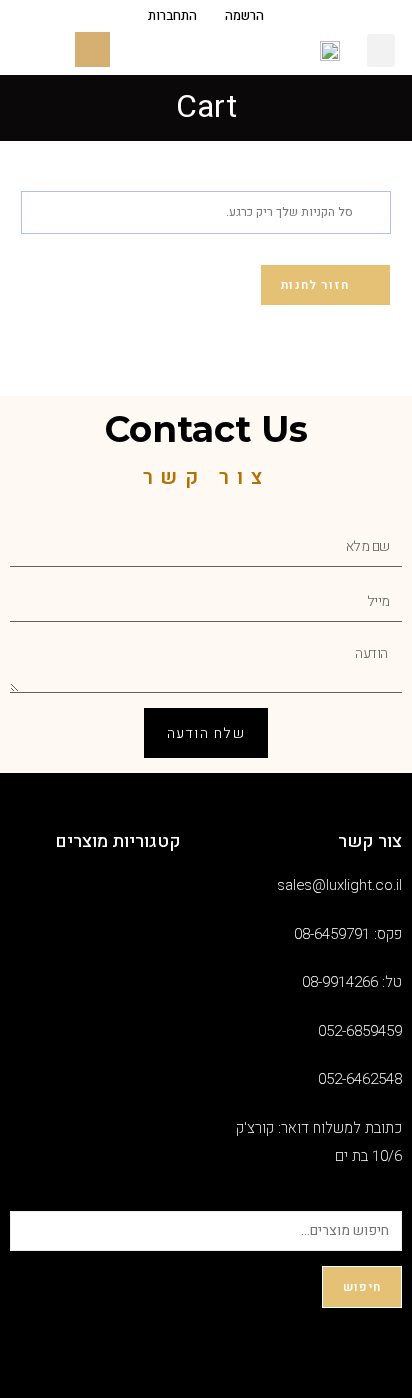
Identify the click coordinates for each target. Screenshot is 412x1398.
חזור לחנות (317, 285)
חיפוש (362, 1287)
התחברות (172, 16)
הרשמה (244, 16)
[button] (381, 50)
